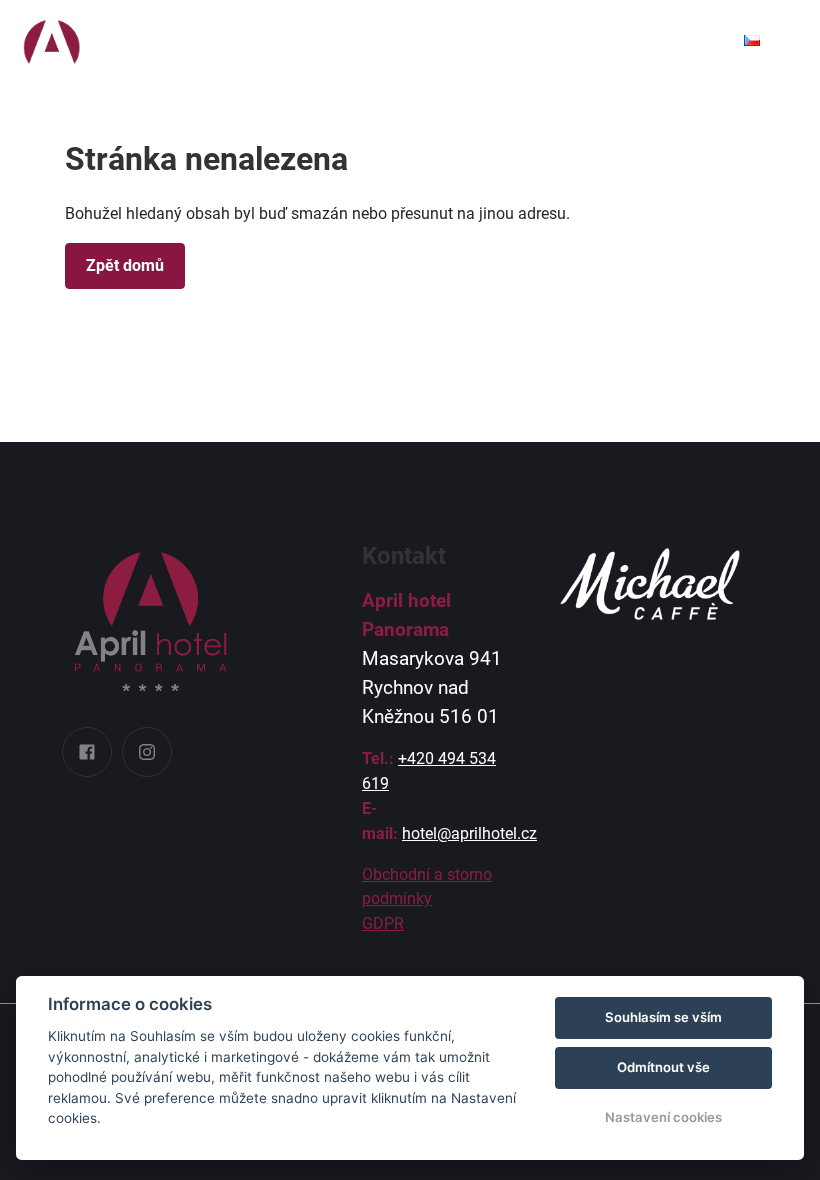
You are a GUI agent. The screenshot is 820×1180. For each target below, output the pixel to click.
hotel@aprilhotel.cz (469, 833)
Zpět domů (125, 265)
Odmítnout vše (663, 1067)
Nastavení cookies (663, 1117)
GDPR (383, 923)
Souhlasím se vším (663, 1017)
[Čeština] (752, 40)
